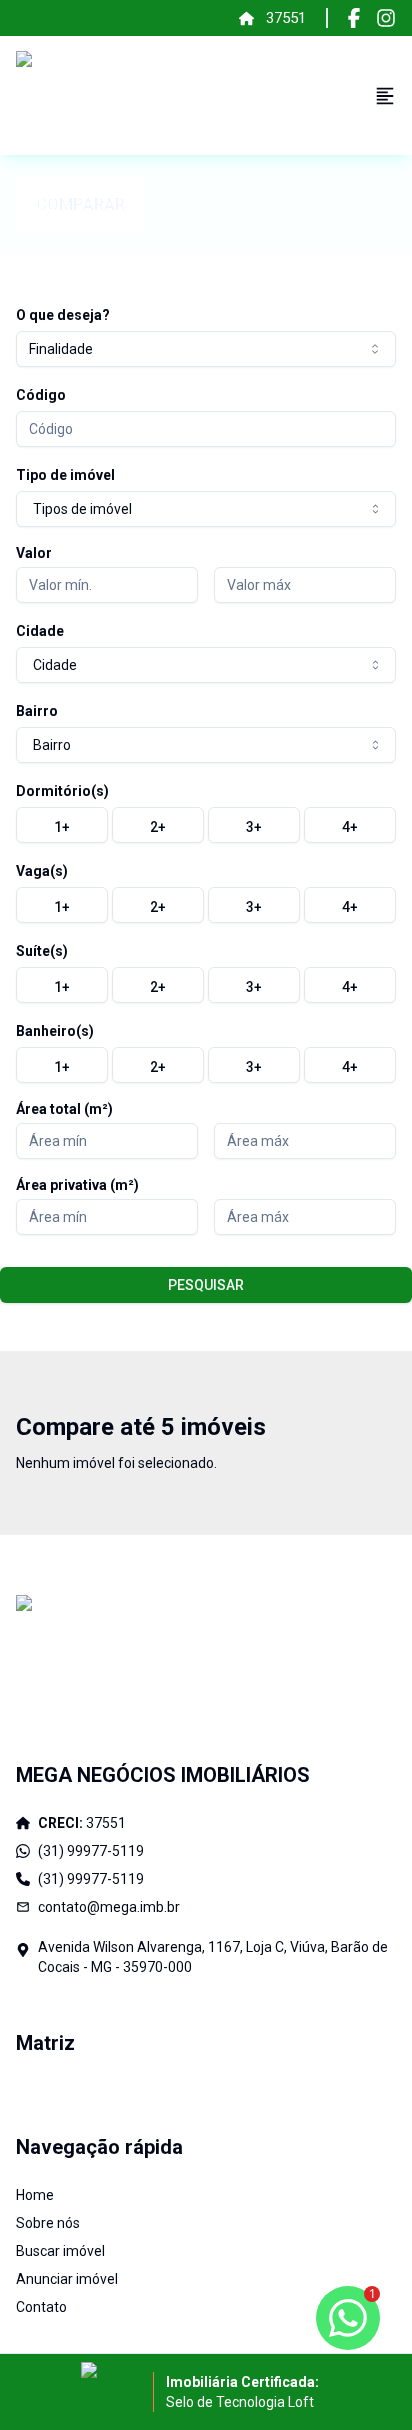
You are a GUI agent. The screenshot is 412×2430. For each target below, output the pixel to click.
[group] (206, 825)
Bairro (37, 711)
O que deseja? (63, 315)
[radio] (62, 825)
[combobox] (206, 349)
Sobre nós (48, 2223)
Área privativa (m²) (77, 1185)
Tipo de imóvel (65, 475)
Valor (34, 553)
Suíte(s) (42, 951)
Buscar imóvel (60, 2251)
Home (35, 2195)
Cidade (40, 631)
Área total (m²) (64, 1109)
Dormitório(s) (62, 791)
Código (41, 395)
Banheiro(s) (55, 1031)
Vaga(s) (42, 871)
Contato (41, 2307)
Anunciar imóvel (67, 2279)
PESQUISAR (206, 1285)
